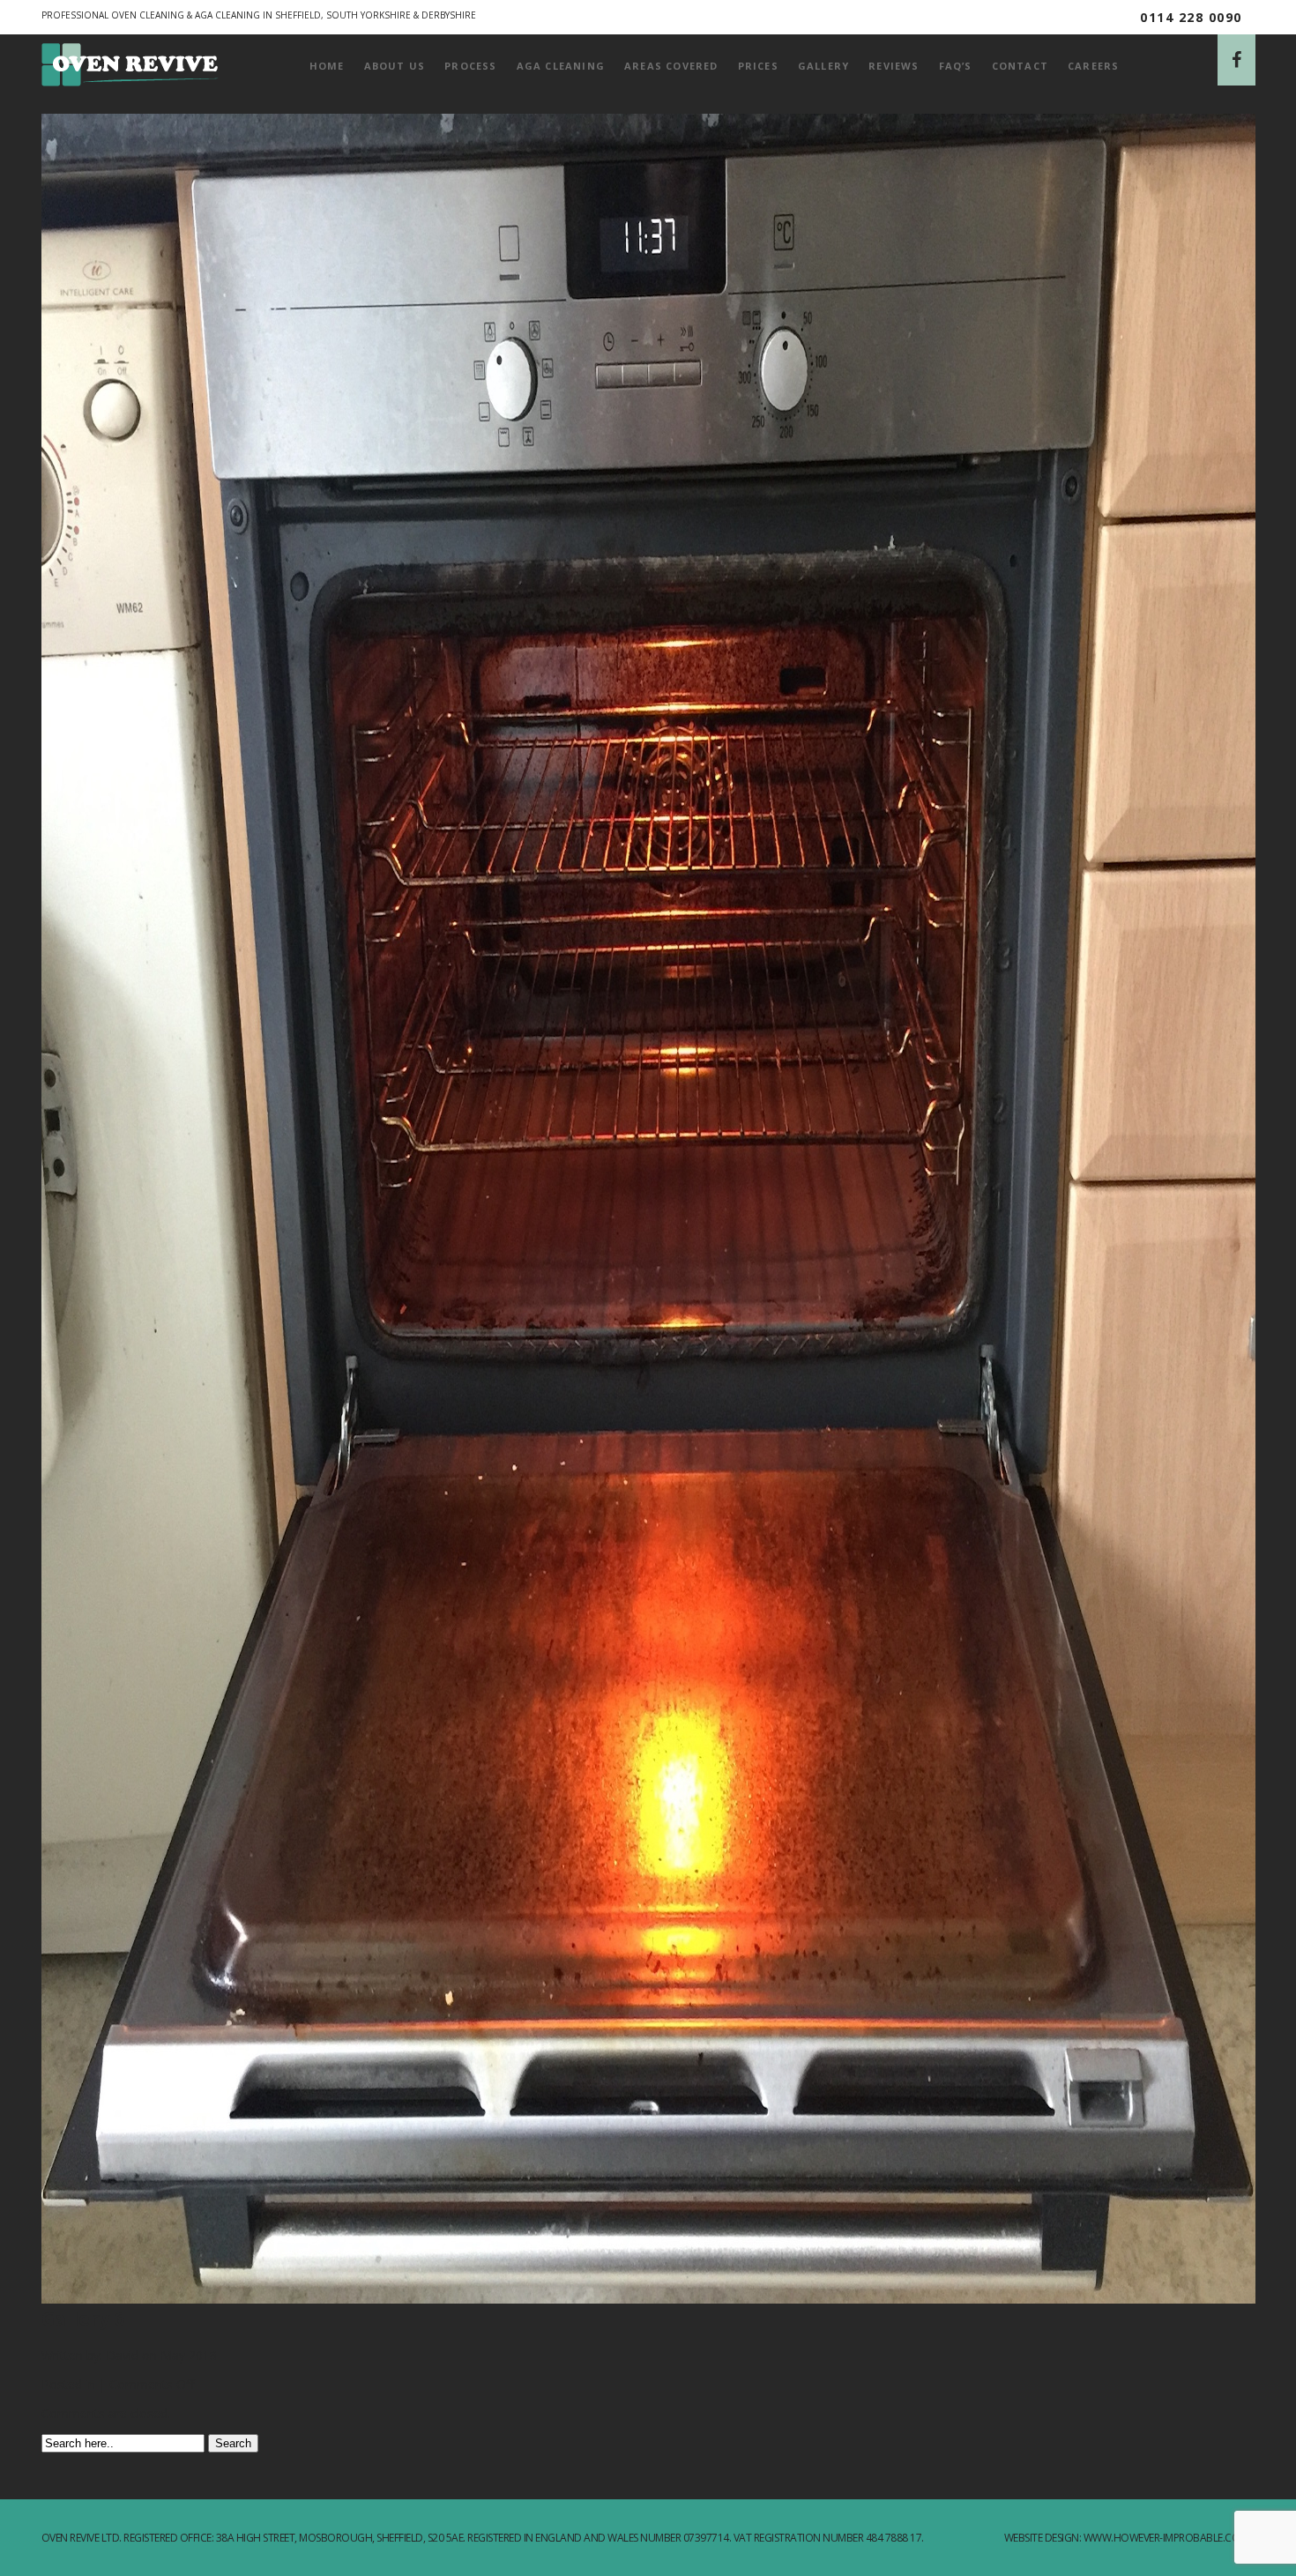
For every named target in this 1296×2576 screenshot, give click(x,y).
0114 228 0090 (1191, 17)
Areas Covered (671, 66)
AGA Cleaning (561, 66)
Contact (1020, 66)
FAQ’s (956, 66)
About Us (395, 66)
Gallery (823, 66)
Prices (758, 66)
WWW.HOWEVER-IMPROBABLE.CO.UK (1169, 2538)
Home (327, 66)
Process (470, 66)
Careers (1093, 66)
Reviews (894, 66)
